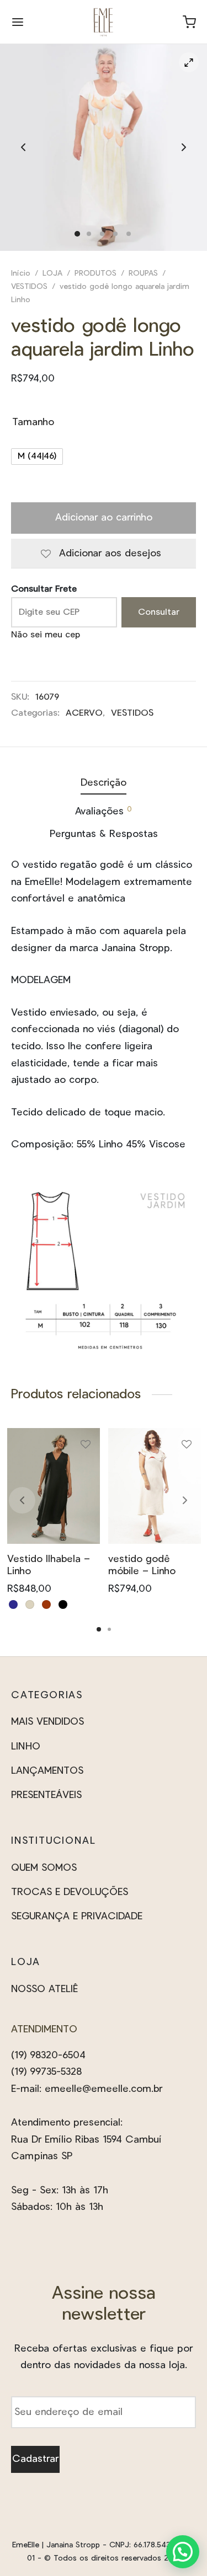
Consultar (159, 611)
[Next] (185, 1500)
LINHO (26, 1747)
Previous (23, 148)
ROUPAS (143, 273)
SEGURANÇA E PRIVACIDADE (77, 1917)
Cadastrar (35, 2459)
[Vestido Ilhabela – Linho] (54, 1486)
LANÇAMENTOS (47, 1771)
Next (184, 148)
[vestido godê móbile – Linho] (155, 1486)
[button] (183, 2552)
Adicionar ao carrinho (104, 518)
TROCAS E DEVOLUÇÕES (70, 1892)
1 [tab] (99, 1629)
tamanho (33, 422)
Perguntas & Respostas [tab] (104, 834)
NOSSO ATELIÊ (44, 1989)
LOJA (52, 273)
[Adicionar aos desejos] (85, 1448)
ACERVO (84, 713)
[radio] (37, 457)
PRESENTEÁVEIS (46, 1795)
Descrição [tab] (104, 783)
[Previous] (22, 1500)
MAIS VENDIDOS (47, 1722)
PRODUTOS (95, 273)
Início (21, 273)
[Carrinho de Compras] (189, 22)
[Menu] (18, 22)
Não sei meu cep (46, 635)
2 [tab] (109, 1629)
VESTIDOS (29, 287)
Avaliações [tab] (104, 811)
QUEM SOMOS (44, 1868)
